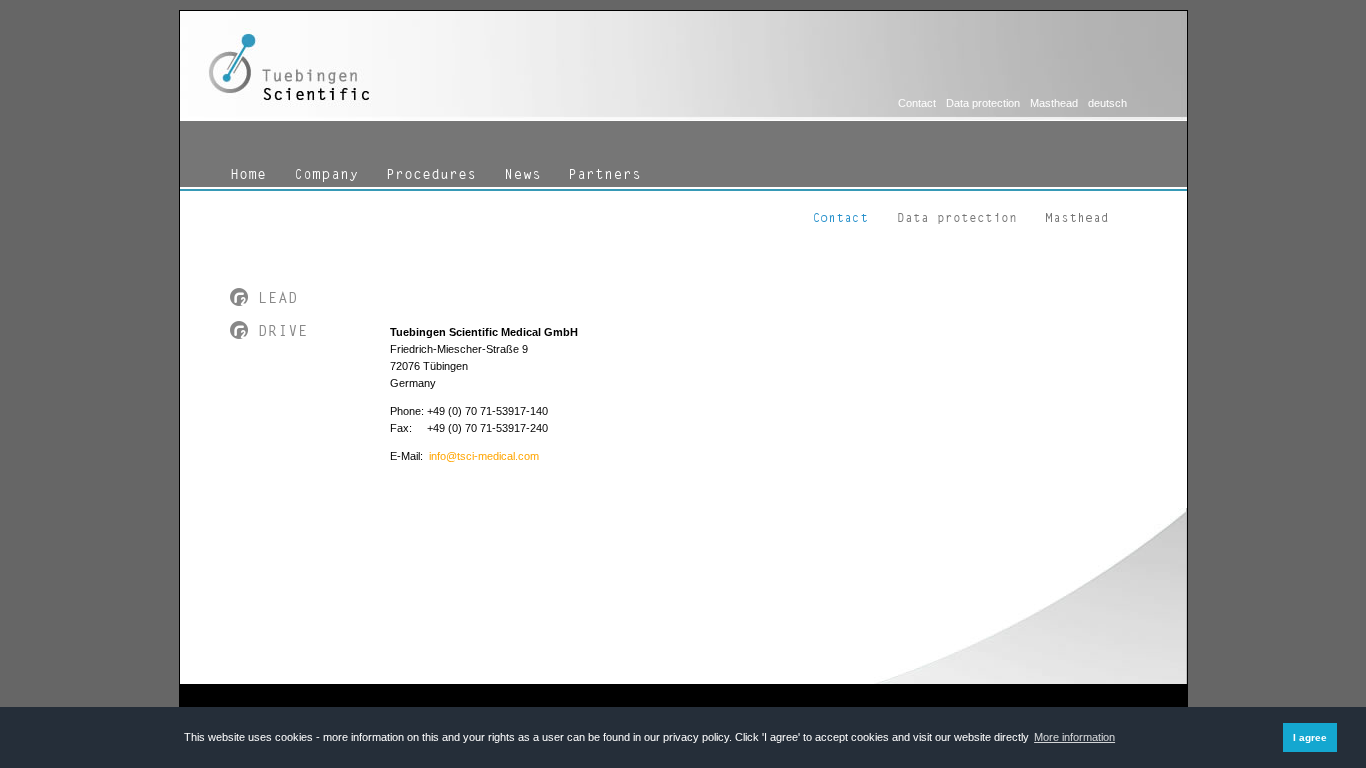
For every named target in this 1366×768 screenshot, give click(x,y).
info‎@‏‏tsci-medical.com (484, 456)
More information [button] (1074, 737)
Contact (917, 103)
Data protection (983, 103)
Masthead (1054, 103)
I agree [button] (1310, 737)
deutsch (1107, 103)
